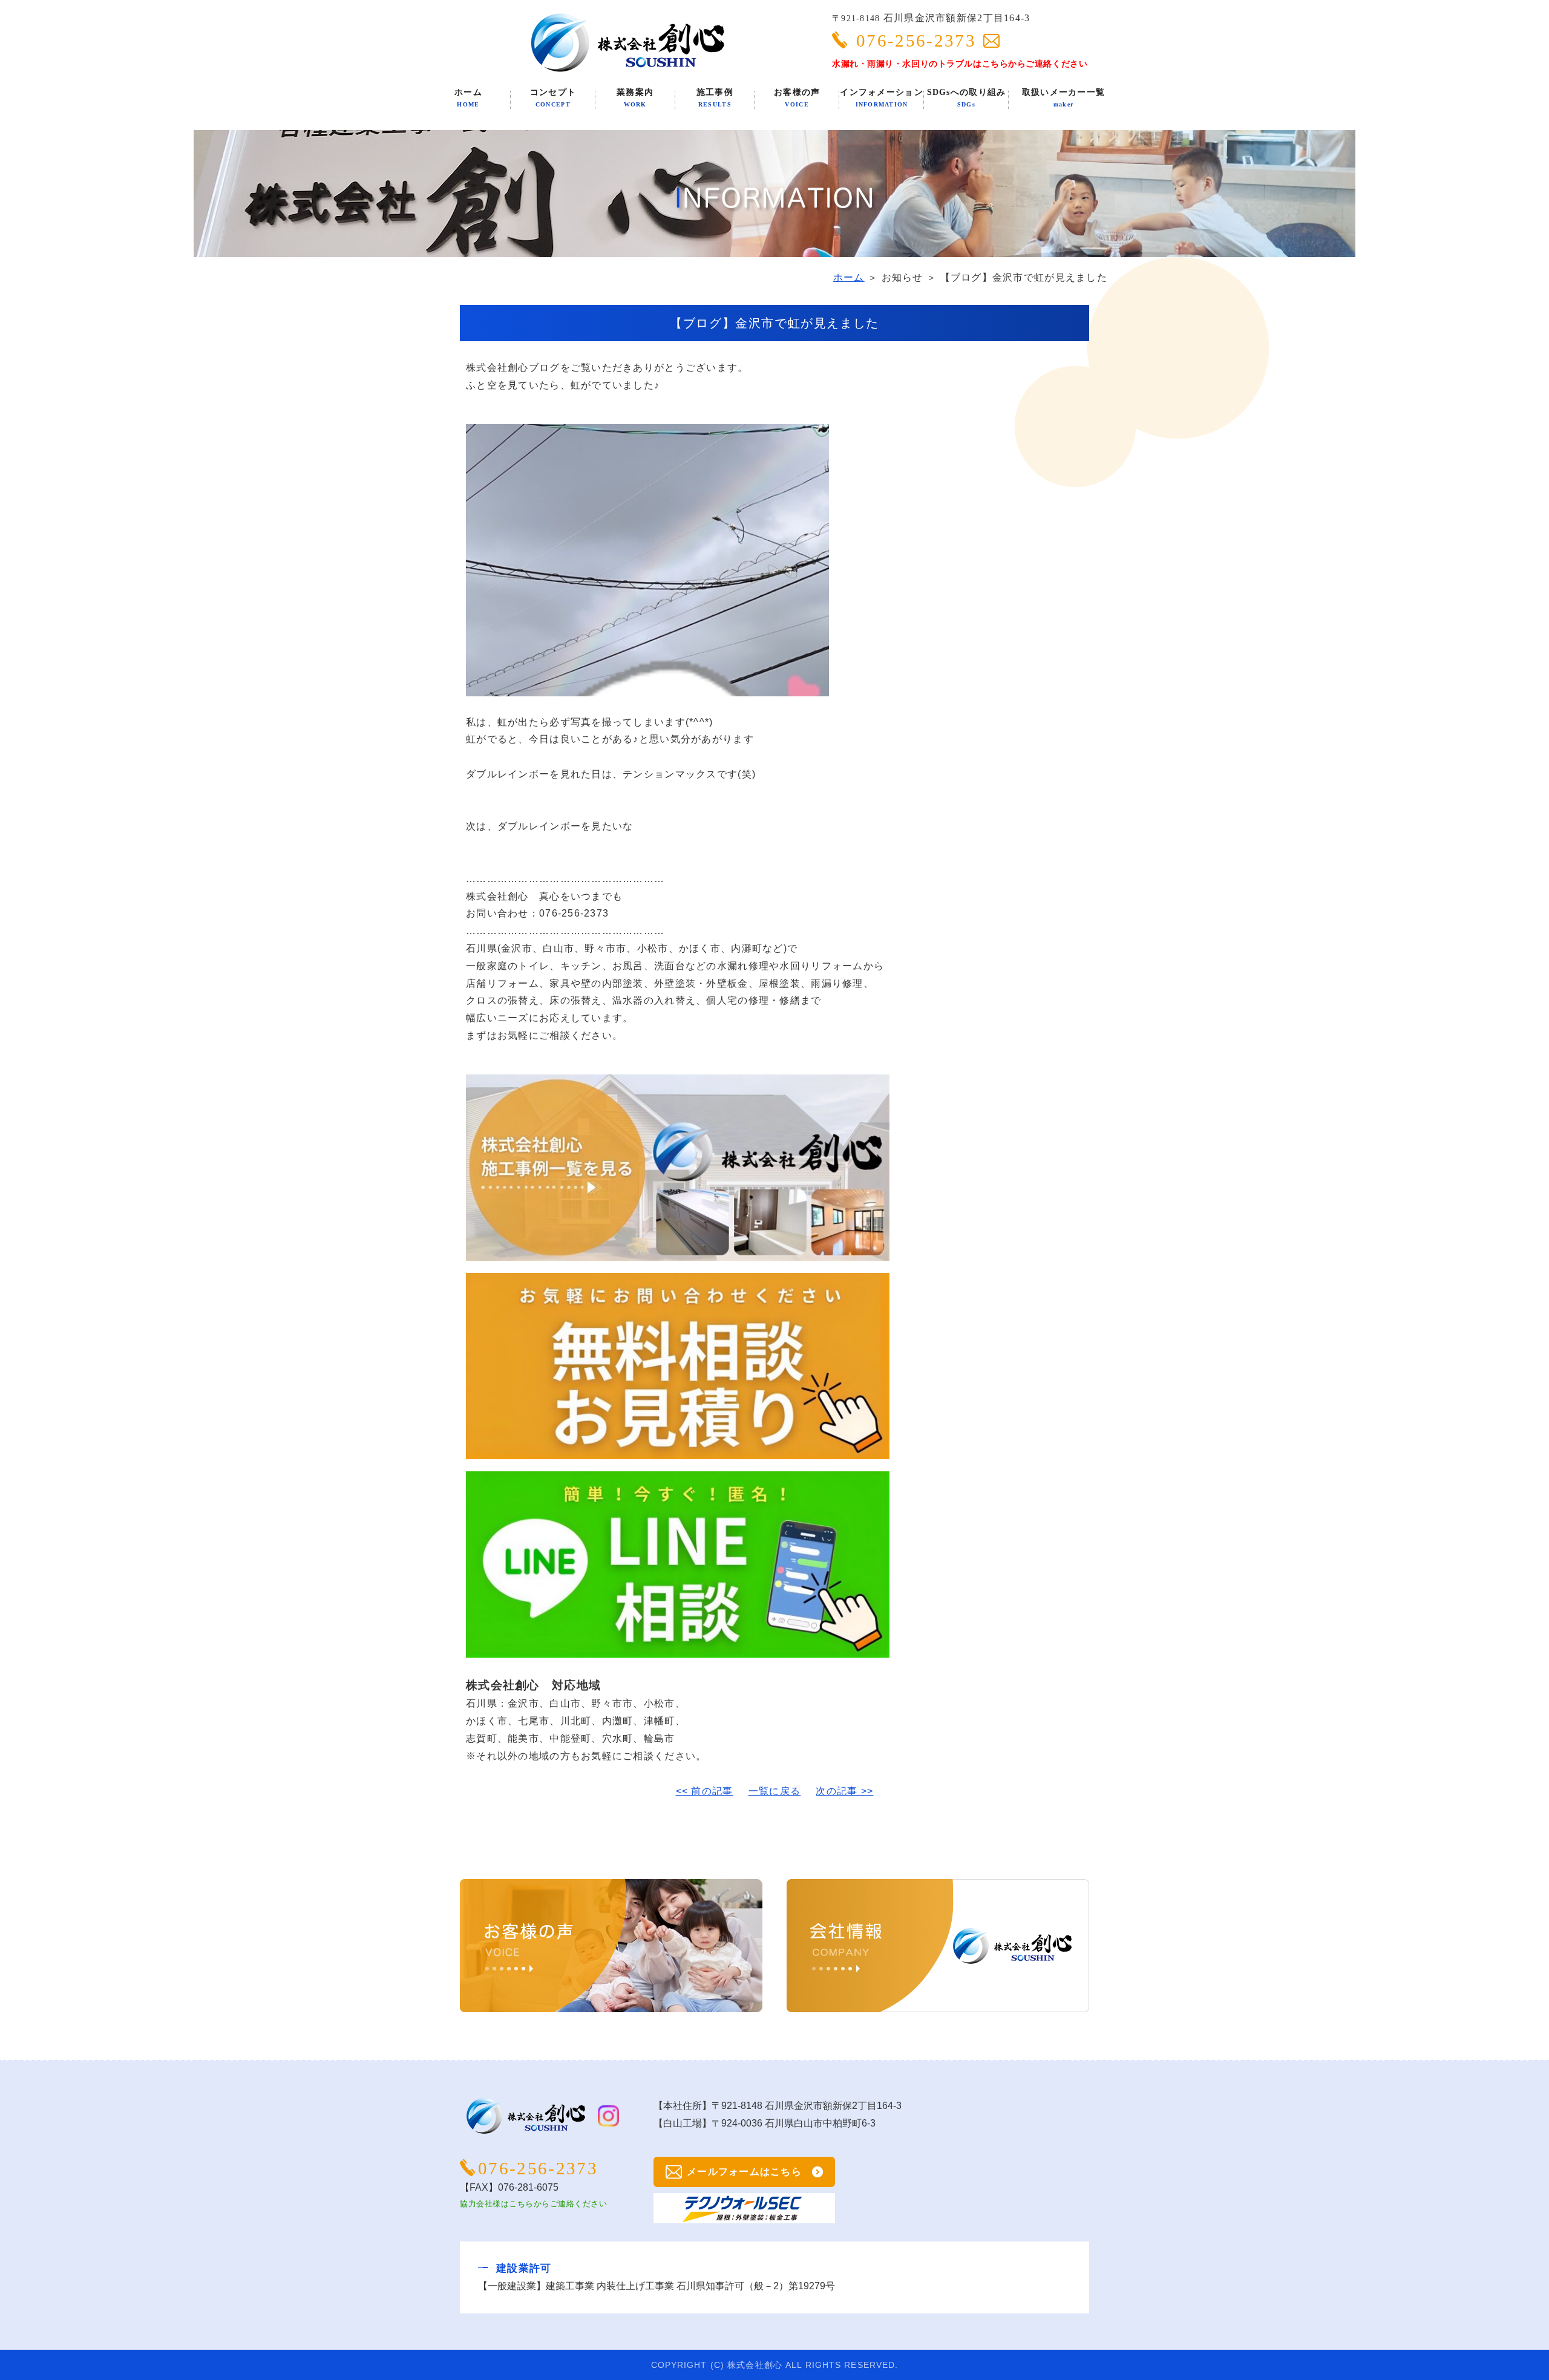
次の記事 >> (844, 1791)
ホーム (849, 277)
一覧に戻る (774, 1791)
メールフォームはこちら (744, 2172)
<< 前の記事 (705, 1791)
